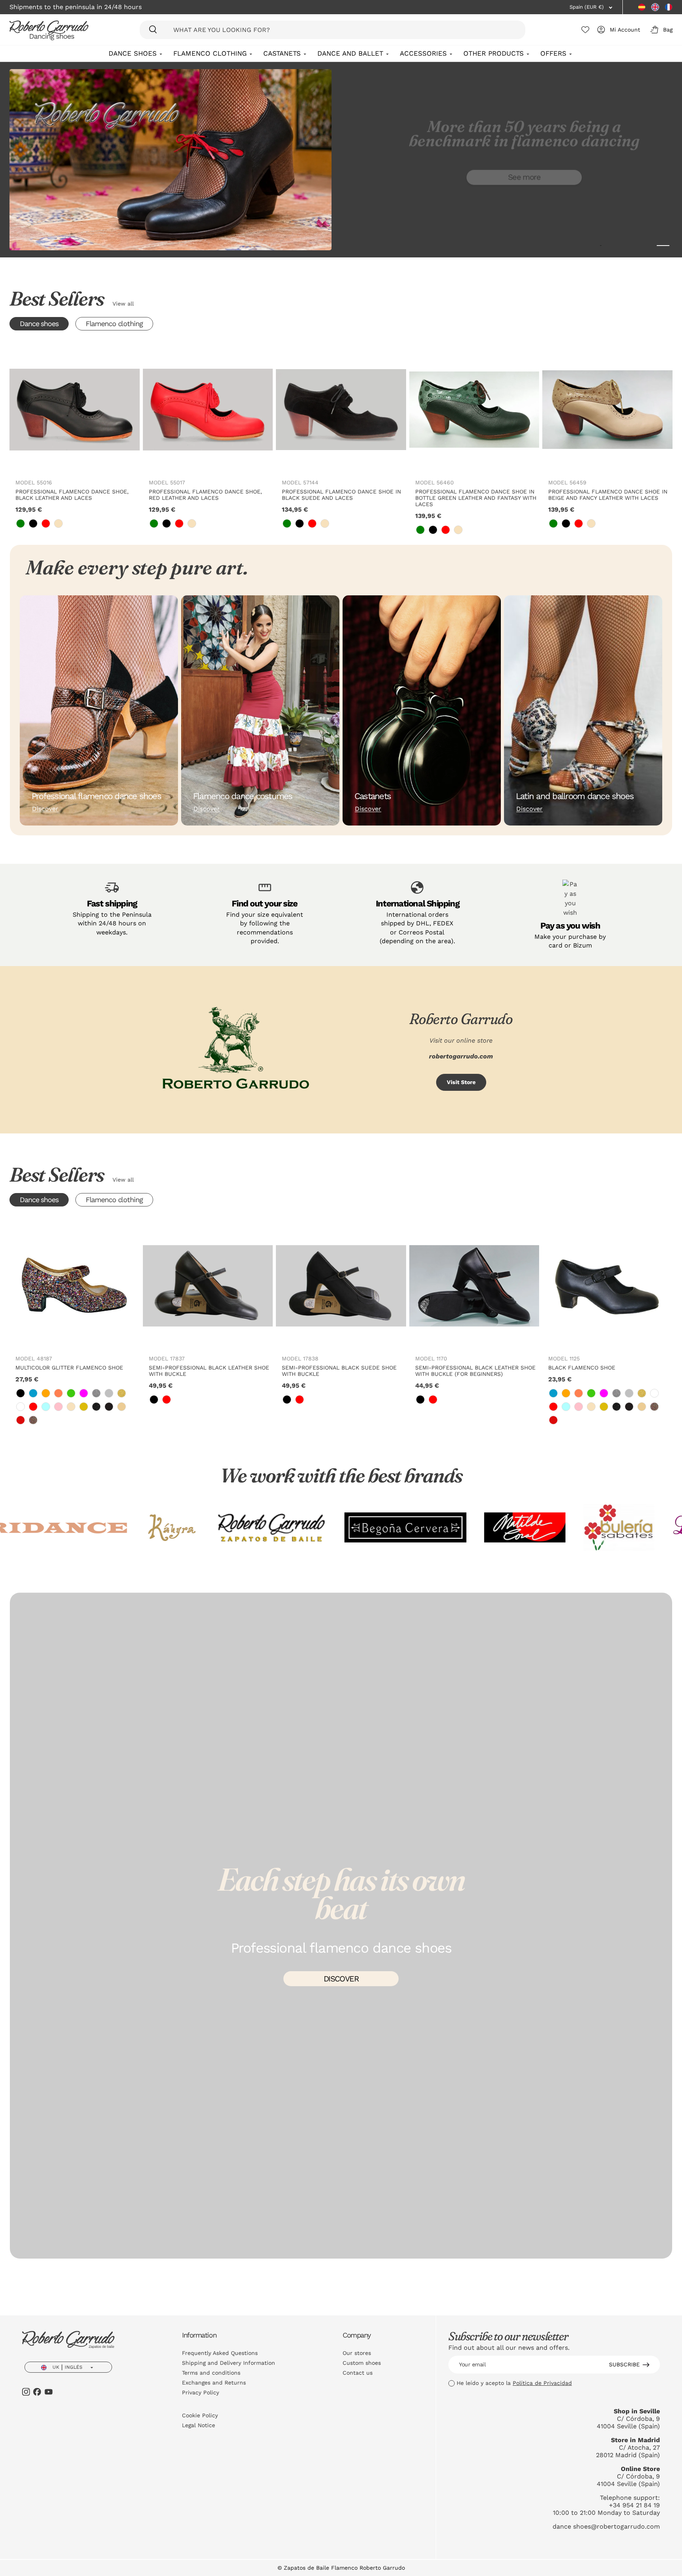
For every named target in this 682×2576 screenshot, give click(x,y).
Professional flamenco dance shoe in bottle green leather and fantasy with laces (476, 498)
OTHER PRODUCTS (494, 53)
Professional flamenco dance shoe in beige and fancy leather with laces (608, 495)
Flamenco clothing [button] (114, 324)
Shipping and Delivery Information (229, 2363)
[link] (21, 523)
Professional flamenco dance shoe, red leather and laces (205, 495)
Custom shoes (362, 2363)
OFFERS (553, 53)
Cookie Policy (200, 2415)
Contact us (358, 2373)
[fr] (669, 7)
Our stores (357, 2353)
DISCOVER (341, 1979)
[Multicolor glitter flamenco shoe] (75, 1286)
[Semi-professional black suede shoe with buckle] (341, 1286)
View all (123, 304)
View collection (524, 212)
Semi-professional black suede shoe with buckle (339, 1371)
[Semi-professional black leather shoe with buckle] (208, 1286)
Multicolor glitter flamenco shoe (69, 1368)
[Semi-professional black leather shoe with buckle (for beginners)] (474, 1286)
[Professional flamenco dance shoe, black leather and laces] (75, 410)
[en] (655, 7)
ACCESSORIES (423, 53)
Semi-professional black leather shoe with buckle (209, 1371)
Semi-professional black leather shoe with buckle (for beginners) (475, 1371)
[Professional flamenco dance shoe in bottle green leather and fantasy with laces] (474, 410)
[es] (642, 7)
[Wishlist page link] (585, 30)
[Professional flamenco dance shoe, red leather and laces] (208, 410)
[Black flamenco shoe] (607, 1286)
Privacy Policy (200, 2392)
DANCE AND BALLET (350, 53)
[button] (660, 30)
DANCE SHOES (133, 53)
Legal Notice (199, 2425)
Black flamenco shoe (582, 1368)
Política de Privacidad (542, 2383)
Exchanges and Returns (214, 2383)
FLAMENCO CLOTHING (210, 53)
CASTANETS (282, 53)
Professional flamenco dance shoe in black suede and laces (341, 495)
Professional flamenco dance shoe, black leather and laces (72, 495)
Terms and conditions (211, 2373)
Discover (45, 809)
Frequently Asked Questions (220, 2353)
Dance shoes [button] (39, 324)
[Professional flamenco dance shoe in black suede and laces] (341, 410)
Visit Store (461, 1082)
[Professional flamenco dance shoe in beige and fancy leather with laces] (607, 410)
